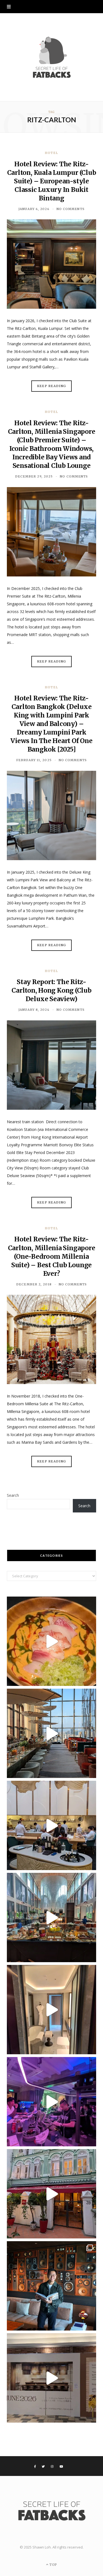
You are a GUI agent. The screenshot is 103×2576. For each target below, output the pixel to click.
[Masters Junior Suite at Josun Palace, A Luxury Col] (51, 2010)
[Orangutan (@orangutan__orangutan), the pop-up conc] (51, 1641)
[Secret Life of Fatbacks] (52, 57)
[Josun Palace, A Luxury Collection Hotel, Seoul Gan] (51, 1733)
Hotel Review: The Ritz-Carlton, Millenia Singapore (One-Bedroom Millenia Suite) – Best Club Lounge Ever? (52, 1256)
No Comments (71, 209)
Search (13, 1495)
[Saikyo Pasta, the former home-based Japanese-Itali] (51, 2378)
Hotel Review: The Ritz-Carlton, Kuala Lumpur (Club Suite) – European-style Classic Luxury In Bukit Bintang (52, 181)
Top (53, 2565)
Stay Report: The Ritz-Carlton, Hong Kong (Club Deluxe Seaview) (51, 990)
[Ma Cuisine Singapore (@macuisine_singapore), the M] (51, 2194)
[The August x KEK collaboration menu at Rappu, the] (51, 2102)
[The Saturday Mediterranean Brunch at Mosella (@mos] (51, 1917)
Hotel (51, 153)
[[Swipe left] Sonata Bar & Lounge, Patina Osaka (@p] (51, 2286)
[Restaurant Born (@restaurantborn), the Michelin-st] (51, 1825)
